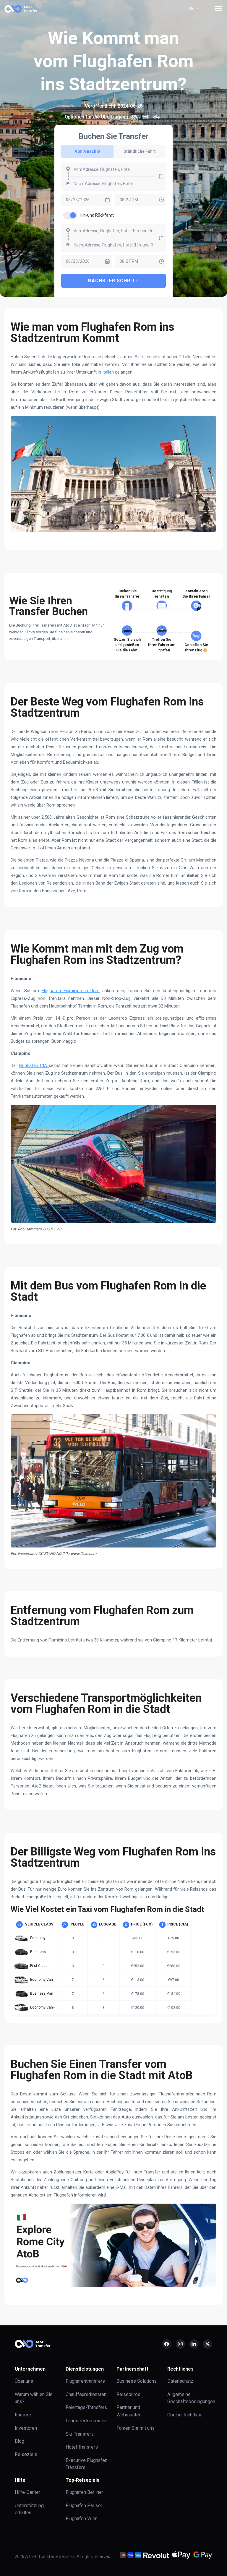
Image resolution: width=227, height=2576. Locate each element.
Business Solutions (137, 2381)
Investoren (26, 2428)
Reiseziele (26, 2454)
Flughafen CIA (34, 1065)
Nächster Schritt (113, 281)
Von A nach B (87, 151)
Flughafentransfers (85, 2381)
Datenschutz (180, 2381)
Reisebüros (128, 2394)
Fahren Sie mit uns (136, 2428)
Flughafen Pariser (84, 2506)
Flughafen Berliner (84, 2492)
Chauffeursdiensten (86, 2394)
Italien (108, 372)
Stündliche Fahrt (140, 151)
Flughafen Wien (82, 2519)
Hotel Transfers (82, 2447)
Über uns (24, 2381)
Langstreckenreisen (86, 2421)
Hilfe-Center (27, 2492)
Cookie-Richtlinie (185, 2415)
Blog (20, 2441)
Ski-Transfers (80, 2434)
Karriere (23, 2415)
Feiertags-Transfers (86, 2407)
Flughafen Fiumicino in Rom (71, 991)
